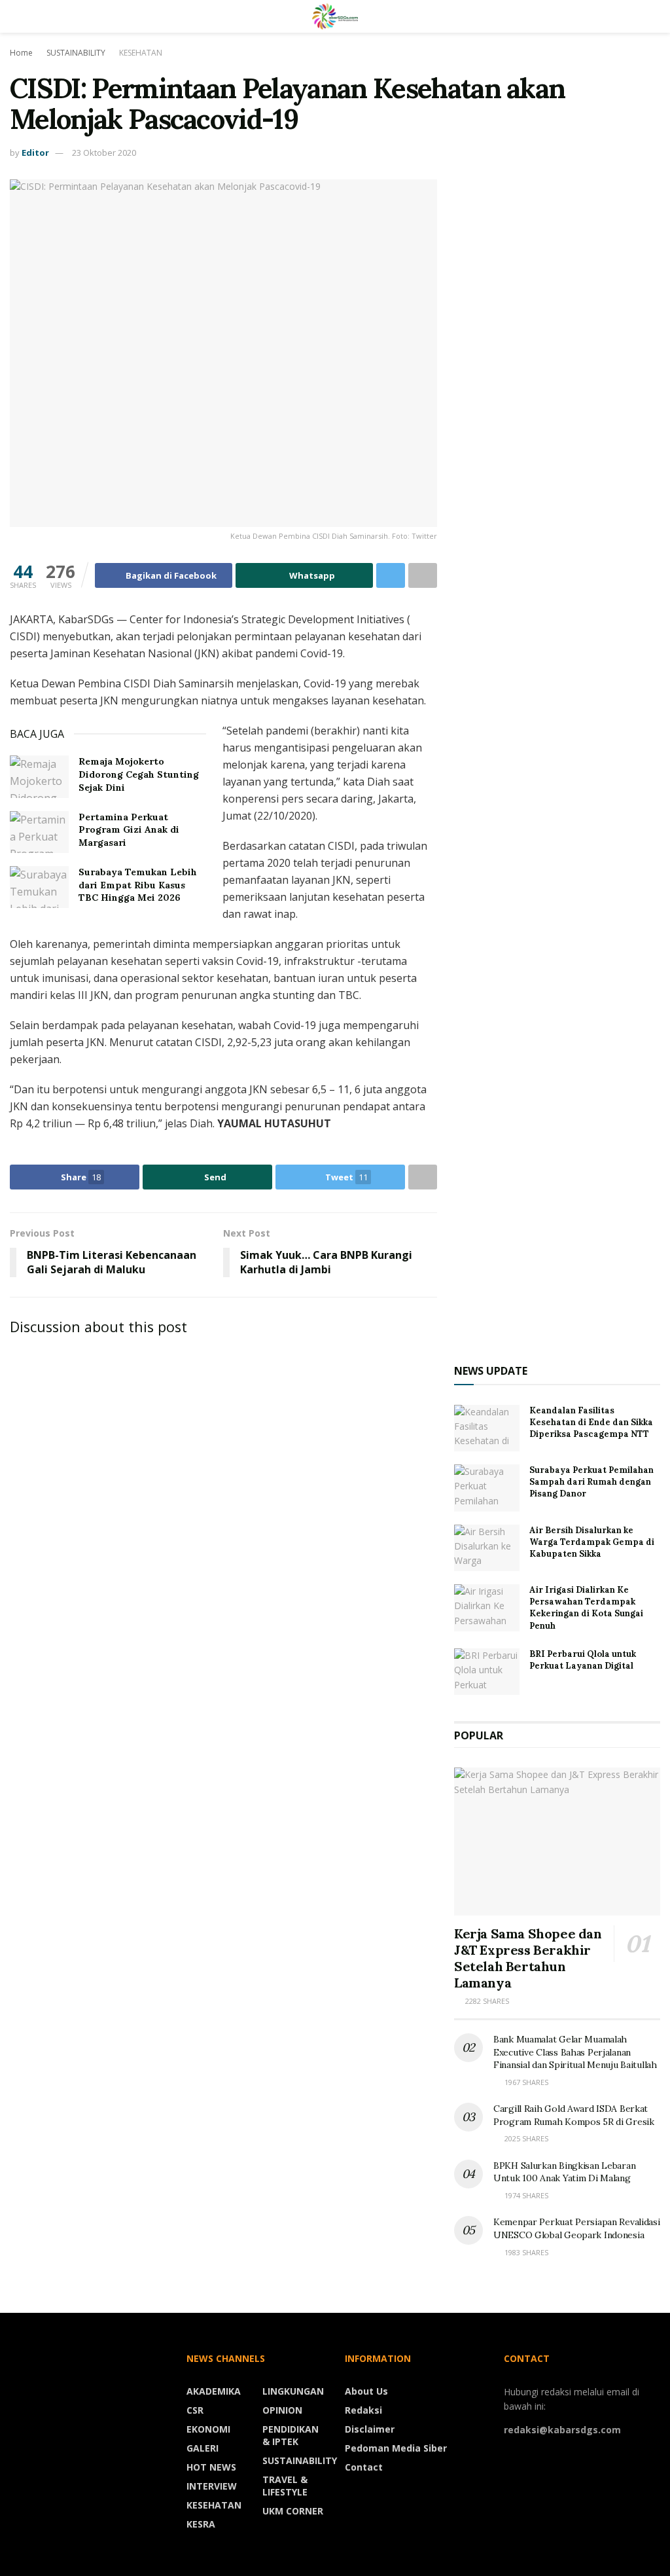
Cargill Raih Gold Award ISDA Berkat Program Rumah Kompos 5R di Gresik (574, 2115)
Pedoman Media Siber (396, 2448)
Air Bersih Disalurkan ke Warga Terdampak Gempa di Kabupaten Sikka (592, 1542)
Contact (364, 2467)
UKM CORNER (293, 2511)
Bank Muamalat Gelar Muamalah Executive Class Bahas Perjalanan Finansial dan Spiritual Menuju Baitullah (575, 2052)
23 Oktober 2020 (104, 153)
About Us (366, 2391)
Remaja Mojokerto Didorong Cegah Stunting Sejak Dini (139, 774)
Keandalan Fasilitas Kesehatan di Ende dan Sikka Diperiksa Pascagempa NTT (591, 1422)
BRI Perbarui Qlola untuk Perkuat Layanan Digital (583, 1660)
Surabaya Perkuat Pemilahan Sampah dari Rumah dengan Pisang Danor (591, 1482)
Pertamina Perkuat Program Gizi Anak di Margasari (129, 830)
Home (21, 53)
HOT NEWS (211, 2467)
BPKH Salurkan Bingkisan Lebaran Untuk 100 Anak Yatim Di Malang (564, 2172)
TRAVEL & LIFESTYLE (285, 2486)
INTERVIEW (212, 2486)
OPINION (282, 2410)
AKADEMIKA (214, 2391)
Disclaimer (370, 2429)
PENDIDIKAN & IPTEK (291, 2435)
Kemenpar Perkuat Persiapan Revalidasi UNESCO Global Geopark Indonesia (577, 2228)
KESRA (201, 2524)
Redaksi (363, 2410)
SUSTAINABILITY (76, 53)
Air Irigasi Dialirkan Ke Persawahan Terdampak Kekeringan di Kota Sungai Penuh (586, 1608)
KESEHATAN (141, 53)
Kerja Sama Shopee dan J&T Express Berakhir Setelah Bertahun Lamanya (528, 1958)
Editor (35, 153)
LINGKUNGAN (293, 2391)
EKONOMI (208, 2429)
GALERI (203, 2448)
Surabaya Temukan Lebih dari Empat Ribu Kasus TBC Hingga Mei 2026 (138, 885)
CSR (195, 2410)
